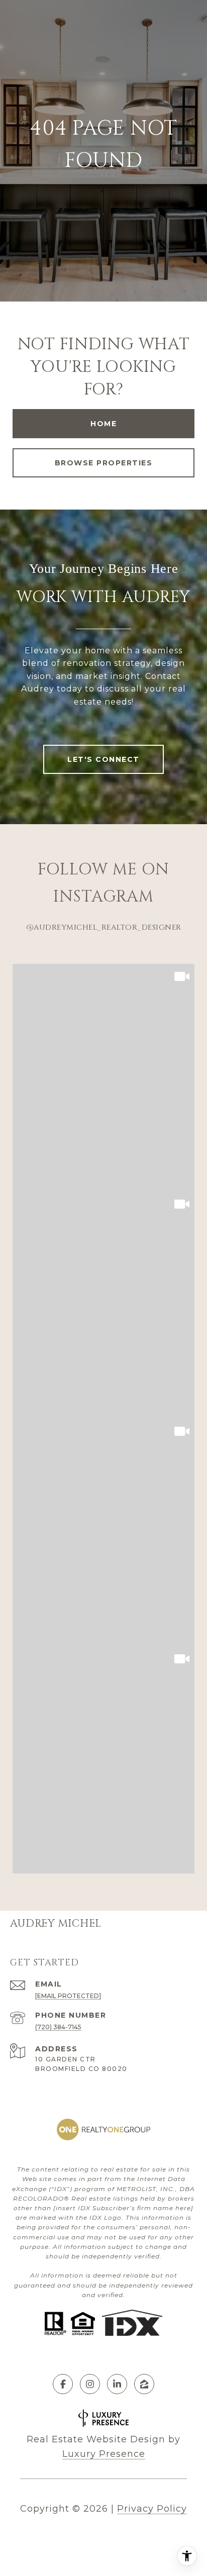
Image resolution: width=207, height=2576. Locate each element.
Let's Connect (103, 759)
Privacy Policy (152, 2509)
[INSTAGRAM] (90, 2384)
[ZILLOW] (144, 2384)
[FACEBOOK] (63, 2384)
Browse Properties (104, 463)
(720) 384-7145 (58, 2027)
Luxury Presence (104, 2454)
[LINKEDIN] (117, 2384)
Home (103, 424)
